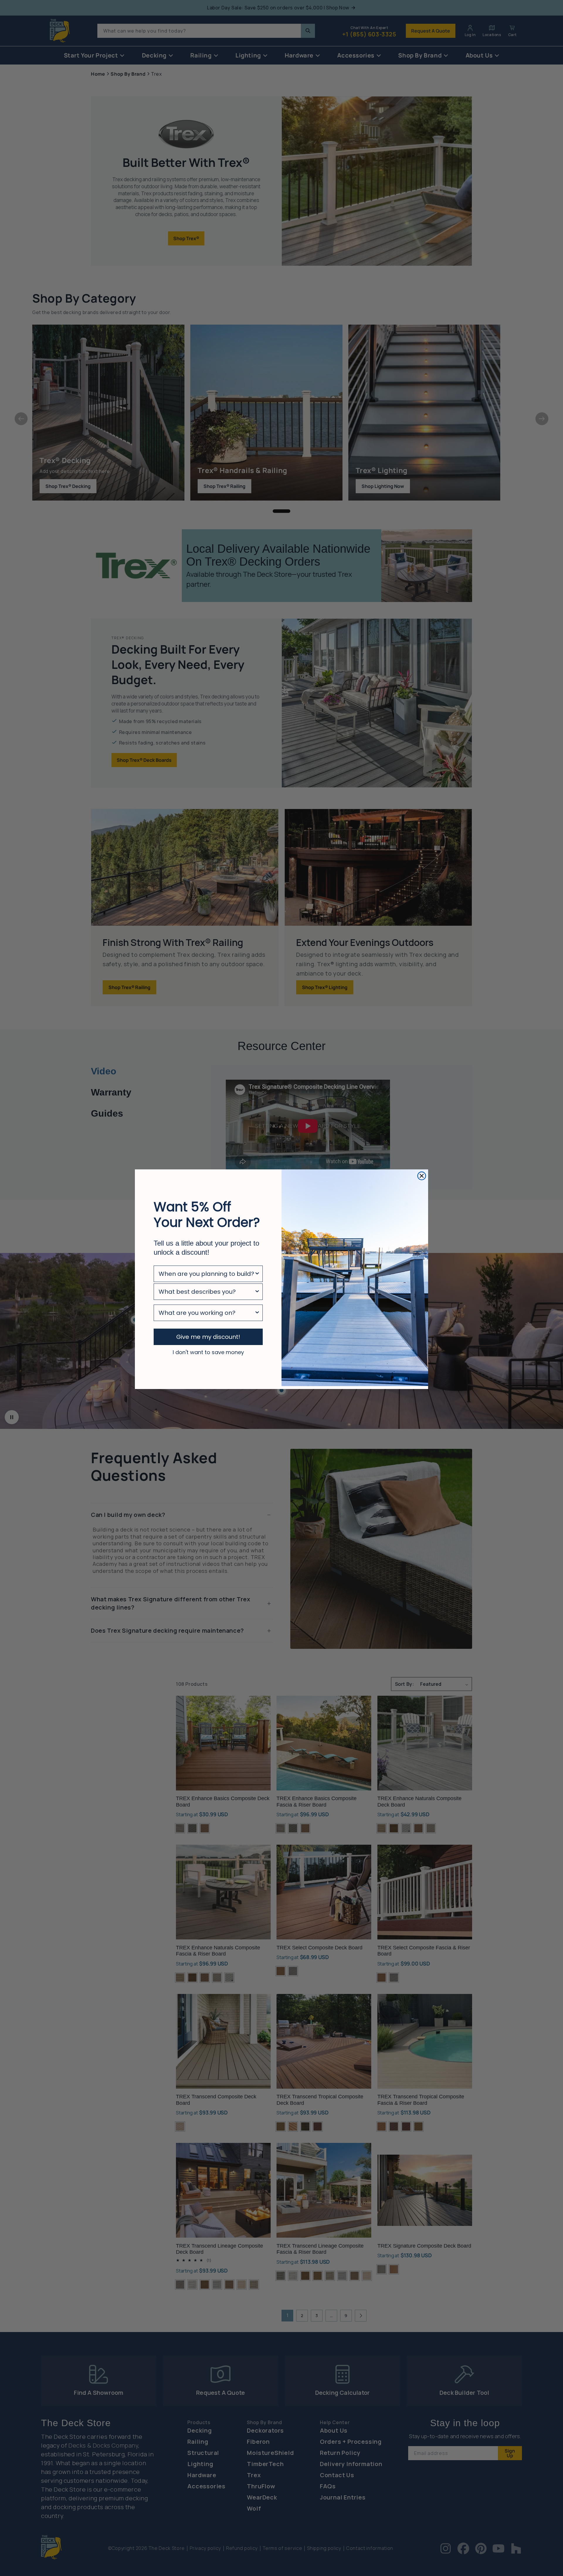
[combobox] (206, 1274)
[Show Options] (257, 1274)
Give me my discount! (208, 1337)
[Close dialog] (422, 1176)
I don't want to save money (208, 1352)
